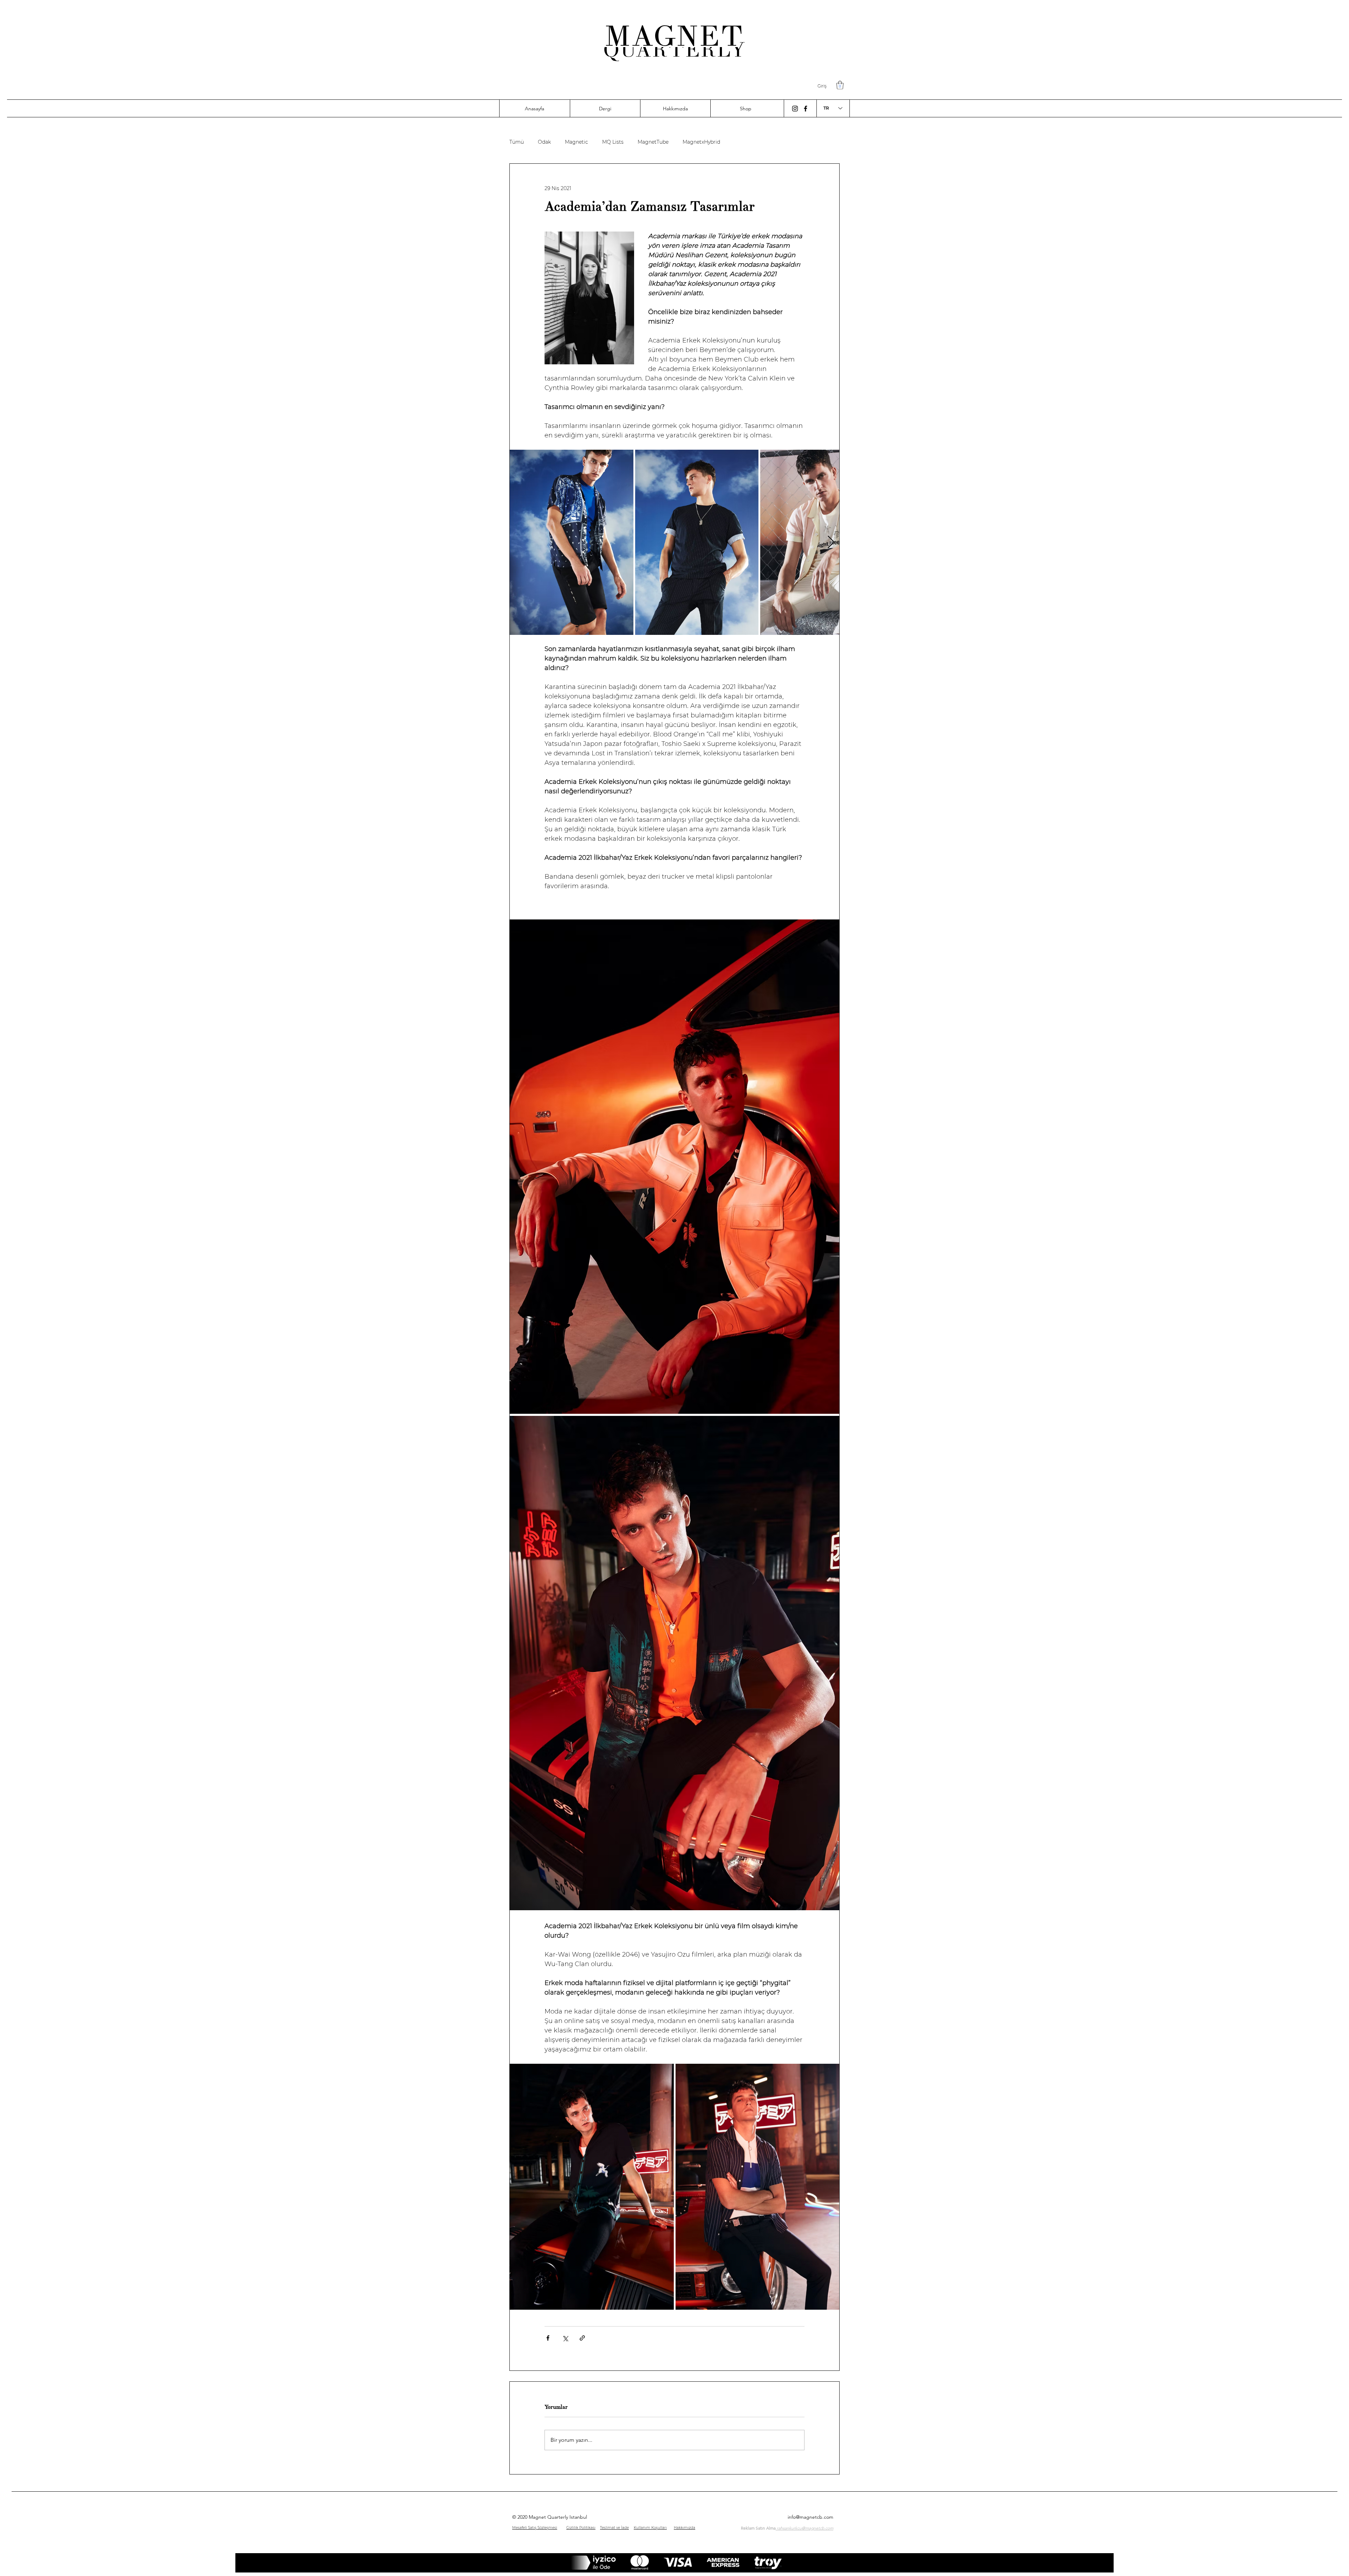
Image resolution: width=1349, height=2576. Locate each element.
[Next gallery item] (831, 542)
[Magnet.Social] (806, 109)
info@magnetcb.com (810, 2517)
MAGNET (674, 36)
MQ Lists (613, 142)
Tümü (517, 142)
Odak (544, 142)
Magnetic (576, 142)
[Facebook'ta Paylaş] (548, 2338)
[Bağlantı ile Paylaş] (582, 2338)
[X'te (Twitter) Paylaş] (565, 2338)
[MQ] (795, 109)
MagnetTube (653, 142)
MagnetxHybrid (701, 142)
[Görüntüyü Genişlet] (572, 542)
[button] (840, 85)
